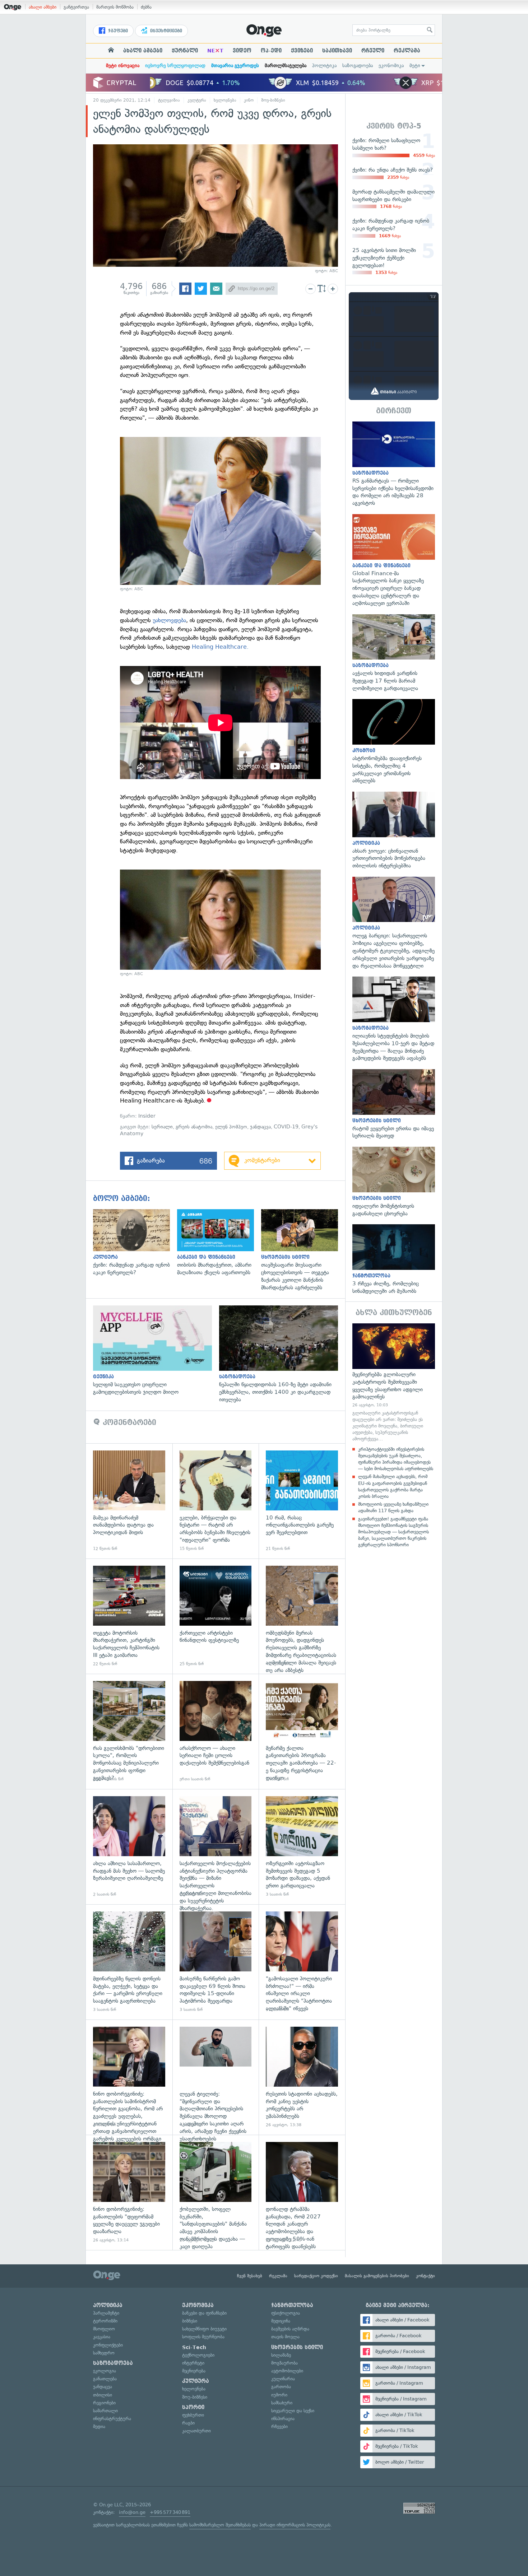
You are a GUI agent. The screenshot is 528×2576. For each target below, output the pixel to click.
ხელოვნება (225, 100)
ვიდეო (242, 51)
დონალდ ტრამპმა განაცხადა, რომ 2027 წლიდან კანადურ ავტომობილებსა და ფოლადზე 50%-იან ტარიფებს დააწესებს (302, 2192)
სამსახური (282, 2403)
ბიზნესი (190, 2321)
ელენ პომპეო (231, 1127)
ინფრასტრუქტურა (112, 2419)
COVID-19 (286, 1127)
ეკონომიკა (391, 66)
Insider (147, 1116)
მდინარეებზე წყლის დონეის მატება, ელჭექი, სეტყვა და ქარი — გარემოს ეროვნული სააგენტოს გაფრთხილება (129, 1962)
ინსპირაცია (283, 2419)
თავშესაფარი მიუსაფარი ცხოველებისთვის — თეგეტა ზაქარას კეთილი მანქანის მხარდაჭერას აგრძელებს (303, 1250)
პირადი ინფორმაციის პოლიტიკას (295, 2525)
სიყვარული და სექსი (293, 2411)
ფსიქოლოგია (286, 2313)
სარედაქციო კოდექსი (316, 2276)
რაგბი (188, 2423)
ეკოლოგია (105, 2371)
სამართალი (105, 2411)
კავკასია (102, 2337)
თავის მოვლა (285, 2337)
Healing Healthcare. (220, 647)
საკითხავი (337, 51)
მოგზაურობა (284, 2363)
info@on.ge (132, 2512)
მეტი (415, 66)
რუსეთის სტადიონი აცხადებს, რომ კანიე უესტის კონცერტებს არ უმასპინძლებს (302, 2077)
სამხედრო (104, 2353)
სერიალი (162, 1127)
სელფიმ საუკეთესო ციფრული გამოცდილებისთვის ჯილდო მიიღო (156, 1351)
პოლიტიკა (324, 66)
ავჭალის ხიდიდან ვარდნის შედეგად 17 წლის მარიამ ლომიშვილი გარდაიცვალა (394, 653)
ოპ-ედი (271, 51)
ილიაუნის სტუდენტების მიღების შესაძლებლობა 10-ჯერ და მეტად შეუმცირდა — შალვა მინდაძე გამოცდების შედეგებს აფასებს (394, 1019)
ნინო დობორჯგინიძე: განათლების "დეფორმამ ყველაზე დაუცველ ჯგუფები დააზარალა (129, 2192)
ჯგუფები (117, 31)
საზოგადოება (358, 66)
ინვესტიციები (165, 31)
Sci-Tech (194, 2347)
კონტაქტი (425, 2276)
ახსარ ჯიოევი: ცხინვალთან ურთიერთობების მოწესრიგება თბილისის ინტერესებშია (394, 831)
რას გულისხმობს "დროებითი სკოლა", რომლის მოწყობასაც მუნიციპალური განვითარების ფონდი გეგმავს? (129, 1731)
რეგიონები (104, 2403)
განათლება (105, 2379)
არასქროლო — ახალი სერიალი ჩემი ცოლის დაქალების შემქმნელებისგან (216, 1731)
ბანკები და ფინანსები (204, 2313)
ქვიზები (302, 51)
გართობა (281, 2387)
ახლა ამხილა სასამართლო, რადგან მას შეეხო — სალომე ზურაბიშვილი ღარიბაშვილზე (129, 1847)
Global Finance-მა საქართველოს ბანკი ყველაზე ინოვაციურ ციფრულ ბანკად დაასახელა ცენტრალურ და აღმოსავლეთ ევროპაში (394, 560)
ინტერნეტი (193, 2363)
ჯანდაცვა (260, 1127)
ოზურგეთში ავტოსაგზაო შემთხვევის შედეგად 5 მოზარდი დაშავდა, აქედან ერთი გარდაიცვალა (302, 1847)
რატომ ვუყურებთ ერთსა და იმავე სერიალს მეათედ (394, 1104)
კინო (249, 100)
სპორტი (193, 2407)
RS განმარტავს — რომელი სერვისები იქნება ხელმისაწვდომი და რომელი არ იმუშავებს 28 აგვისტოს (394, 464)
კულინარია (283, 2379)
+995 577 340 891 (170, 2512)
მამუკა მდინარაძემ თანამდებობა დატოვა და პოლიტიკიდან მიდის (129, 1501)
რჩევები (279, 2426)
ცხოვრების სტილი (297, 2347)
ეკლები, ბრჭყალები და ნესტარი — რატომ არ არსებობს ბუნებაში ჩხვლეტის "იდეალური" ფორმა (216, 1501)
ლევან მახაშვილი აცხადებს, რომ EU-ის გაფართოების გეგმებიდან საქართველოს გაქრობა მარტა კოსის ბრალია (393, 1486)
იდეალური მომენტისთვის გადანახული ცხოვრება (394, 1182)
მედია (99, 2426)
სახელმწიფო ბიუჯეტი (204, 2329)
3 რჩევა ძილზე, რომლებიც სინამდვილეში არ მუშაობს (394, 1259)
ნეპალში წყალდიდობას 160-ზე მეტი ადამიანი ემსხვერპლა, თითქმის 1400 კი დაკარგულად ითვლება (282, 1354)
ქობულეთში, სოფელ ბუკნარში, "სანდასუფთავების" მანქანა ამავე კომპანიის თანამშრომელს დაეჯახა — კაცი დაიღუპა (216, 2192)
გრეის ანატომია (194, 1127)
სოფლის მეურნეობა (203, 2337)
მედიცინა (281, 2321)
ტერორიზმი (105, 2321)
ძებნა (146, 7)
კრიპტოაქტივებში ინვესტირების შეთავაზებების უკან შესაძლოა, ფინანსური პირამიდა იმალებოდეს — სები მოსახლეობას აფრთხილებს (396, 1459)
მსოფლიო (104, 2329)
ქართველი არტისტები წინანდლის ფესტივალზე (216, 1616)
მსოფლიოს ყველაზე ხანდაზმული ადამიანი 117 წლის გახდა (393, 1507)
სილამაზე (281, 2355)
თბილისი (103, 2395)
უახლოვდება (169, 620)
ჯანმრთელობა (292, 2305)
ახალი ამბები (43, 7)
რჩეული (373, 51)
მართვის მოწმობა (115, 7)
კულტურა (197, 100)
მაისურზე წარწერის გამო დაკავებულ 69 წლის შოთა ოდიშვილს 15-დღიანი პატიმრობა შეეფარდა (216, 1962)
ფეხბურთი (193, 2415)
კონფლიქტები (108, 2345)
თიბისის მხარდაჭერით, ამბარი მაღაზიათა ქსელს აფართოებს (219, 1243)
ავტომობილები (287, 2371)
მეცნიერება (194, 2371)
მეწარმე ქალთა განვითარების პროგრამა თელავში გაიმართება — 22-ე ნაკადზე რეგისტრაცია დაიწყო (302, 1731)
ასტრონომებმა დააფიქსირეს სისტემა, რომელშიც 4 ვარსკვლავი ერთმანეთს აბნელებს (394, 742)
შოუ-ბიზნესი (273, 100)
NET (215, 51)
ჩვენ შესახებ (250, 2276)
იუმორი (279, 2395)
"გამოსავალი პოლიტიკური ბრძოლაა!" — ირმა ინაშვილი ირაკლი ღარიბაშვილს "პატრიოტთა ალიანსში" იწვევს (302, 1962)
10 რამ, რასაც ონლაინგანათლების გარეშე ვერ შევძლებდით (302, 1501)
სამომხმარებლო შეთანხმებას (220, 2525)
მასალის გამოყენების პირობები (377, 2276)
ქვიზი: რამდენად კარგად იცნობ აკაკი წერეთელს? (135, 1243)
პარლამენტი (106, 2313)
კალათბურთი (196, 2431)
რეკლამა (407, 51)
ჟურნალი (185, 51)
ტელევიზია (169, 100)
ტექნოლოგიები (198, 2355)
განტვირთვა (76, 7)
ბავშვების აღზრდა (290, 2329)
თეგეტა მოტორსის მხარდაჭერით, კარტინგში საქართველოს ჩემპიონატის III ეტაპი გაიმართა (129, 1616)
